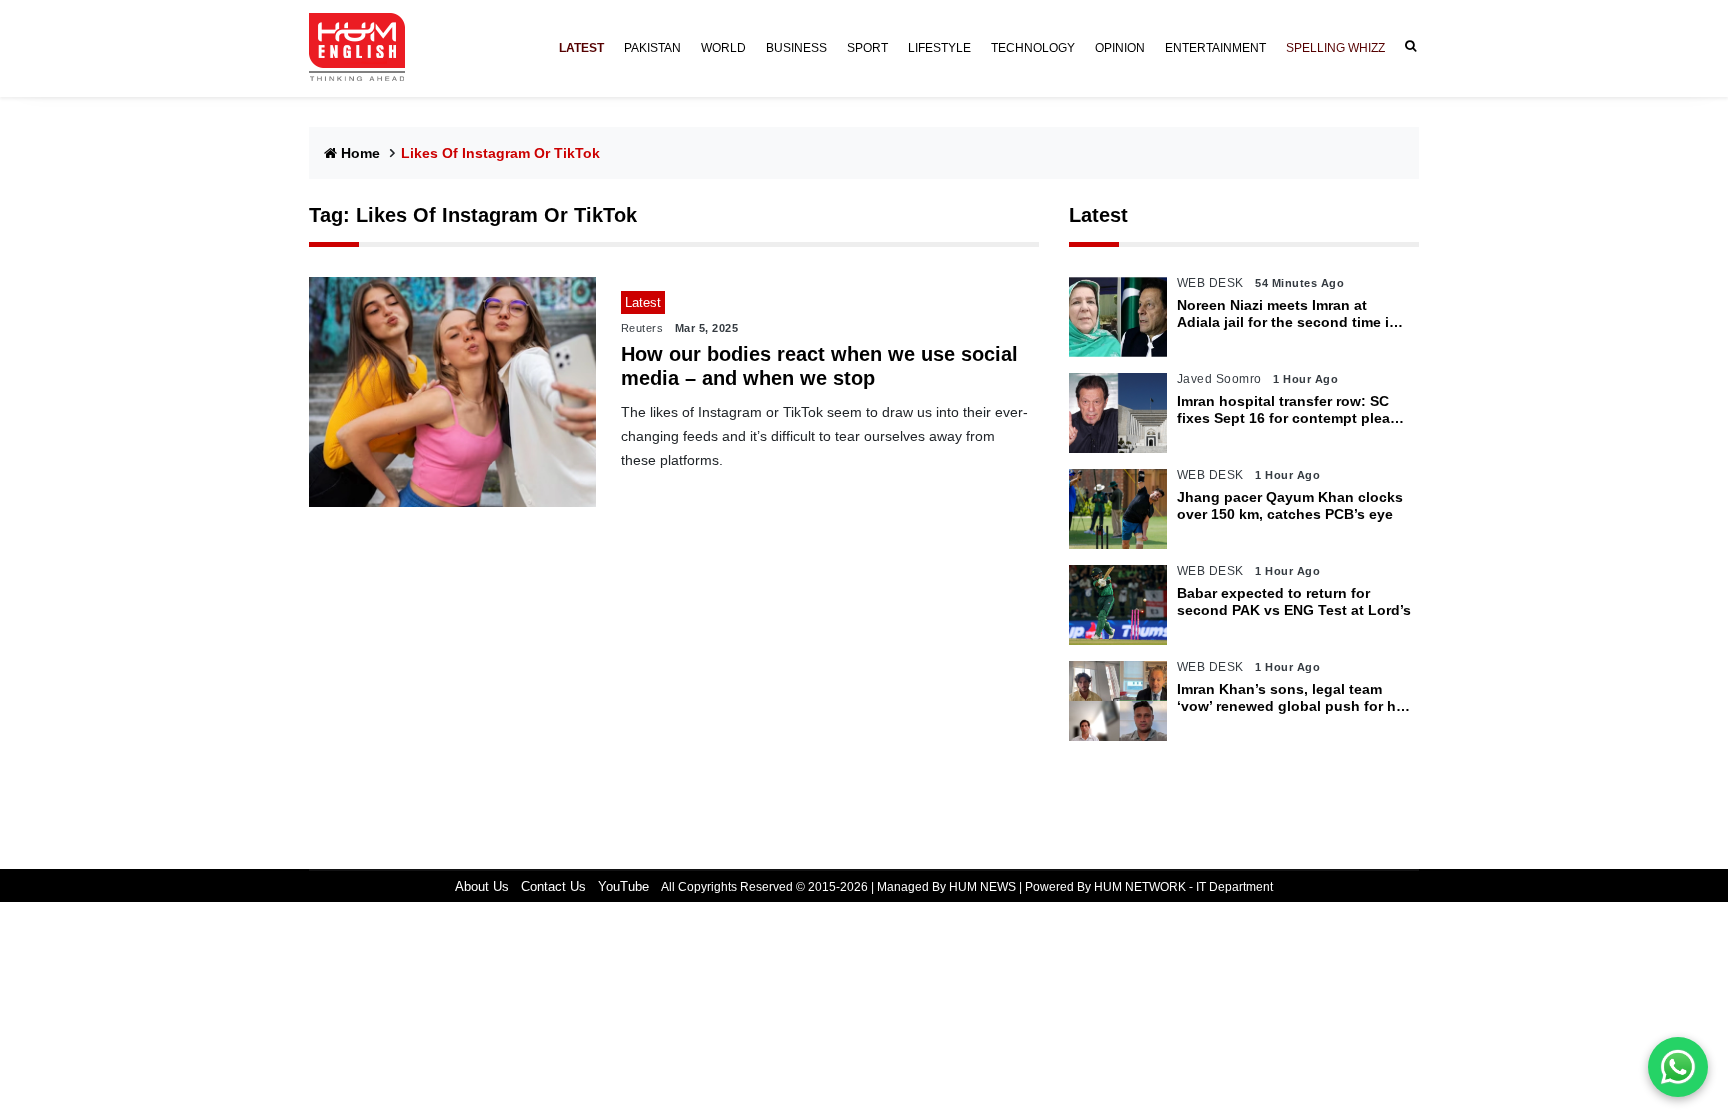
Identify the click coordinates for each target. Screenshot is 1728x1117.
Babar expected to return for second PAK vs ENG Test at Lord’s (1294, 601)
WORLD (723, 48)
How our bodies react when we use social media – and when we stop (819, 366)
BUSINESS (796, 48)
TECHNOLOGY (1033, 48)
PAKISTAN (652, 48)
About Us (482, 886)
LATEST (581, 48)
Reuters (642, 328)
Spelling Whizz (1335, 48)
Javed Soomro (1219, 379)
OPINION (1120, 48)
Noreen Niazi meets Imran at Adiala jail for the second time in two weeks (1287, 314)
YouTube (623, 886)
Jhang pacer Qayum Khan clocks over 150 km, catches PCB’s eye (1290, 505)
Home (360, 153)
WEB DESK (1210, 283)
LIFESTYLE (939, 48)
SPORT (867, 48)
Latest (1098, 215)
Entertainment (1215, 48)
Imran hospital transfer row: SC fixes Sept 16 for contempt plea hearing (1283, 410)
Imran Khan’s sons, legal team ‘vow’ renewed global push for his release (1292, 698)
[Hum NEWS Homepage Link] (365, 48)
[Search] (1407, 46)
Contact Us (553, 886)
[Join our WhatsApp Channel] (1678, 1067)
